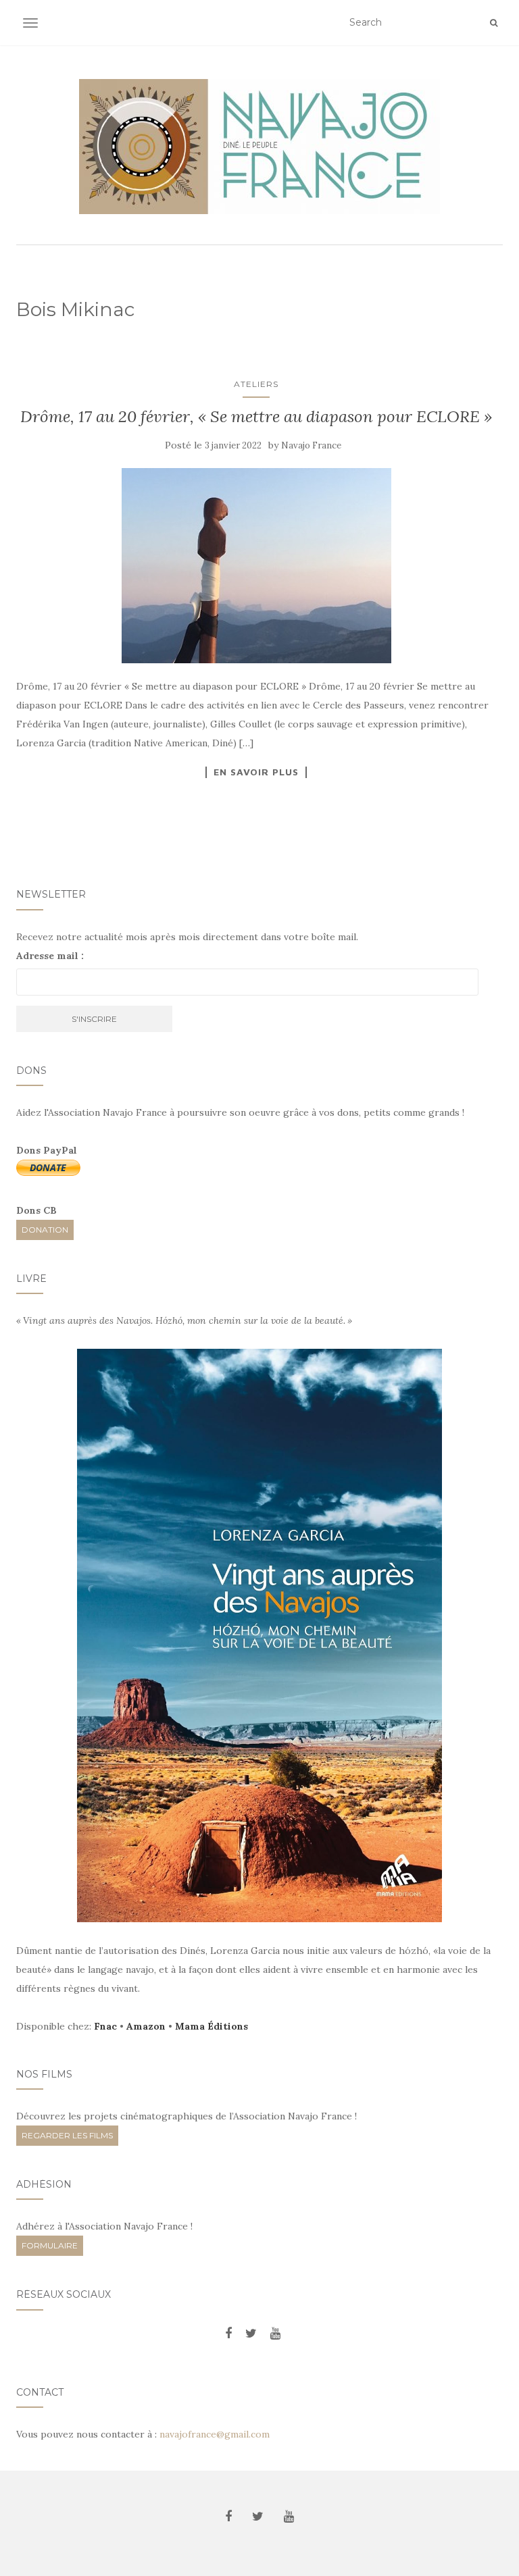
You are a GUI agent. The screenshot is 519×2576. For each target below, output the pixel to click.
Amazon (146, 2026)
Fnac (105, 2026)
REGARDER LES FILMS (67, 2135)
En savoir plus (256, 772)
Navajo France (311, 445)
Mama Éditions (212, 2026)
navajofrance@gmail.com (215, 2434)
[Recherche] (494, 23)
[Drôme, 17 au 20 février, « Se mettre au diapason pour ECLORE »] (256, 566)
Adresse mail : (50, 956)
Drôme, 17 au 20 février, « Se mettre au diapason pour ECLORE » (256, 416)
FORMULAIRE (50, 2245)
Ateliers (256, 384)
